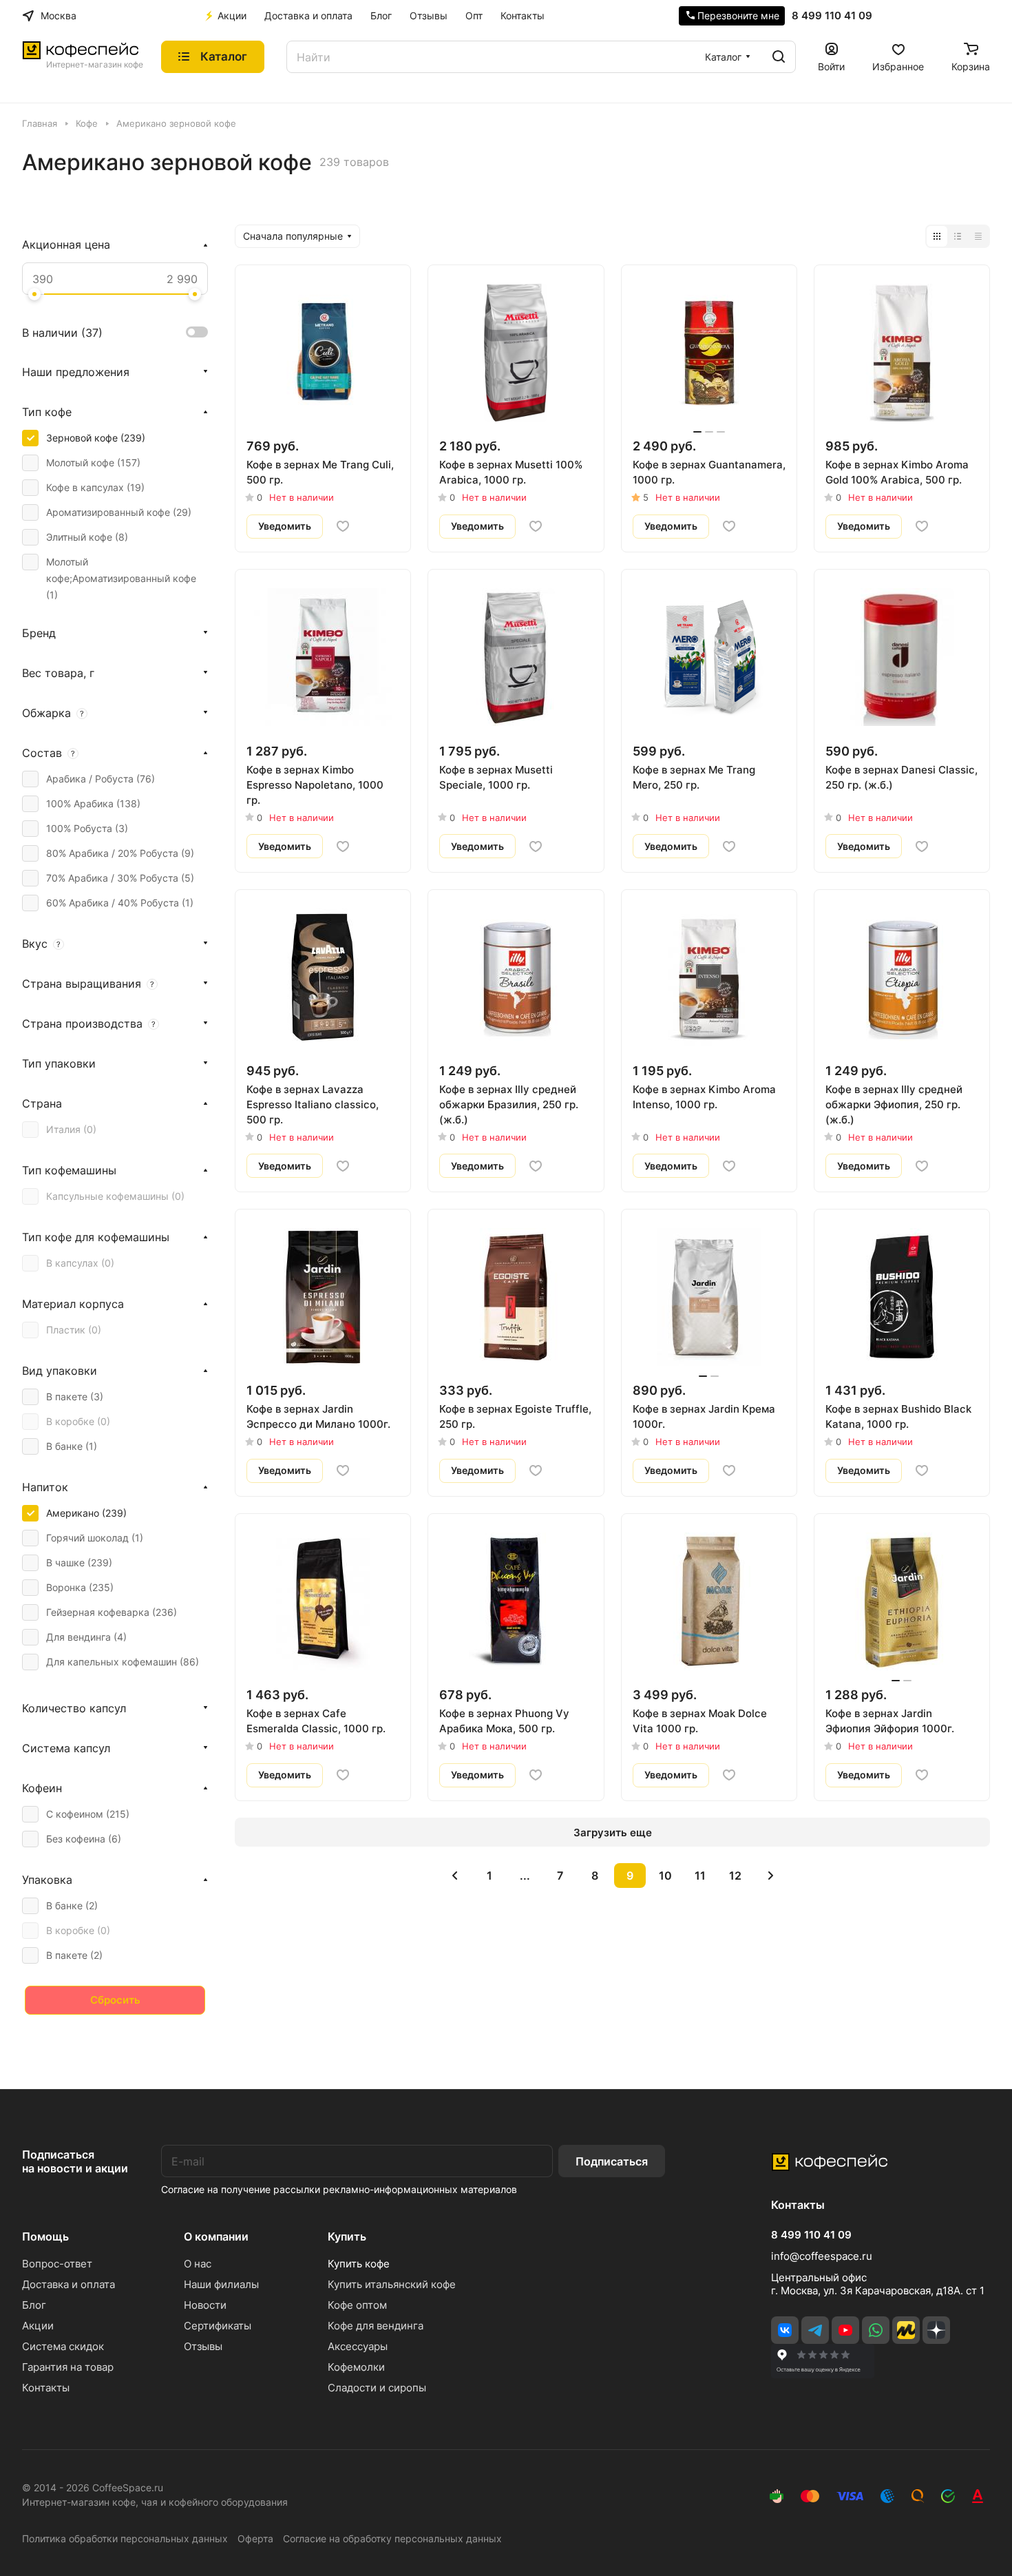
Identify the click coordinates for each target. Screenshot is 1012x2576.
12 (735, 1876)
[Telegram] (815, 2330)
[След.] (770, 1876)
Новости (205, 2305)
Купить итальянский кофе (392, 2284)
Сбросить (115, 2000)
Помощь (45, 2236)
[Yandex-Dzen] (936, 2330)
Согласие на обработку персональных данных (392, 2538)
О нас (198, 2264)
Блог (34, 2305)
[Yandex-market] (906, 2330)
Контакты (46, 2388)
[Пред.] (454, 1876)
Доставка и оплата (68, 2284)
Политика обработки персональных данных (125, 2538)
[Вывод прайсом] (978, 236)
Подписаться (612, 2161)
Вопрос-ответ (57, 2264)
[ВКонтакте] (785, 2330)
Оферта (255, 2538)
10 (665, 1876)
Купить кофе (359, 2264)
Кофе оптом (357, 2305)
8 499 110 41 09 (832, 16)
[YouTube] (845, 2330)
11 (700, 1876)
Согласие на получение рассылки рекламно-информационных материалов (339, 2189)
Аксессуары (358, 2346)
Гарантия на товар (68, 2367)
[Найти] (779, 57)
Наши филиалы (221, 2284)
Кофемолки (356, 2367)
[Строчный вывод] (958, 236)
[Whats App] (876, 2330)
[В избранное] (343, 526)
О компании (216, 2236)
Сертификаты (218, 2326)
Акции (38, 2326)
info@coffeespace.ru (822, 2256)
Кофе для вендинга (376, 2326)
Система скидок (63, 2346)
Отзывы (203, 2346)
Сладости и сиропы (377, 2388)
